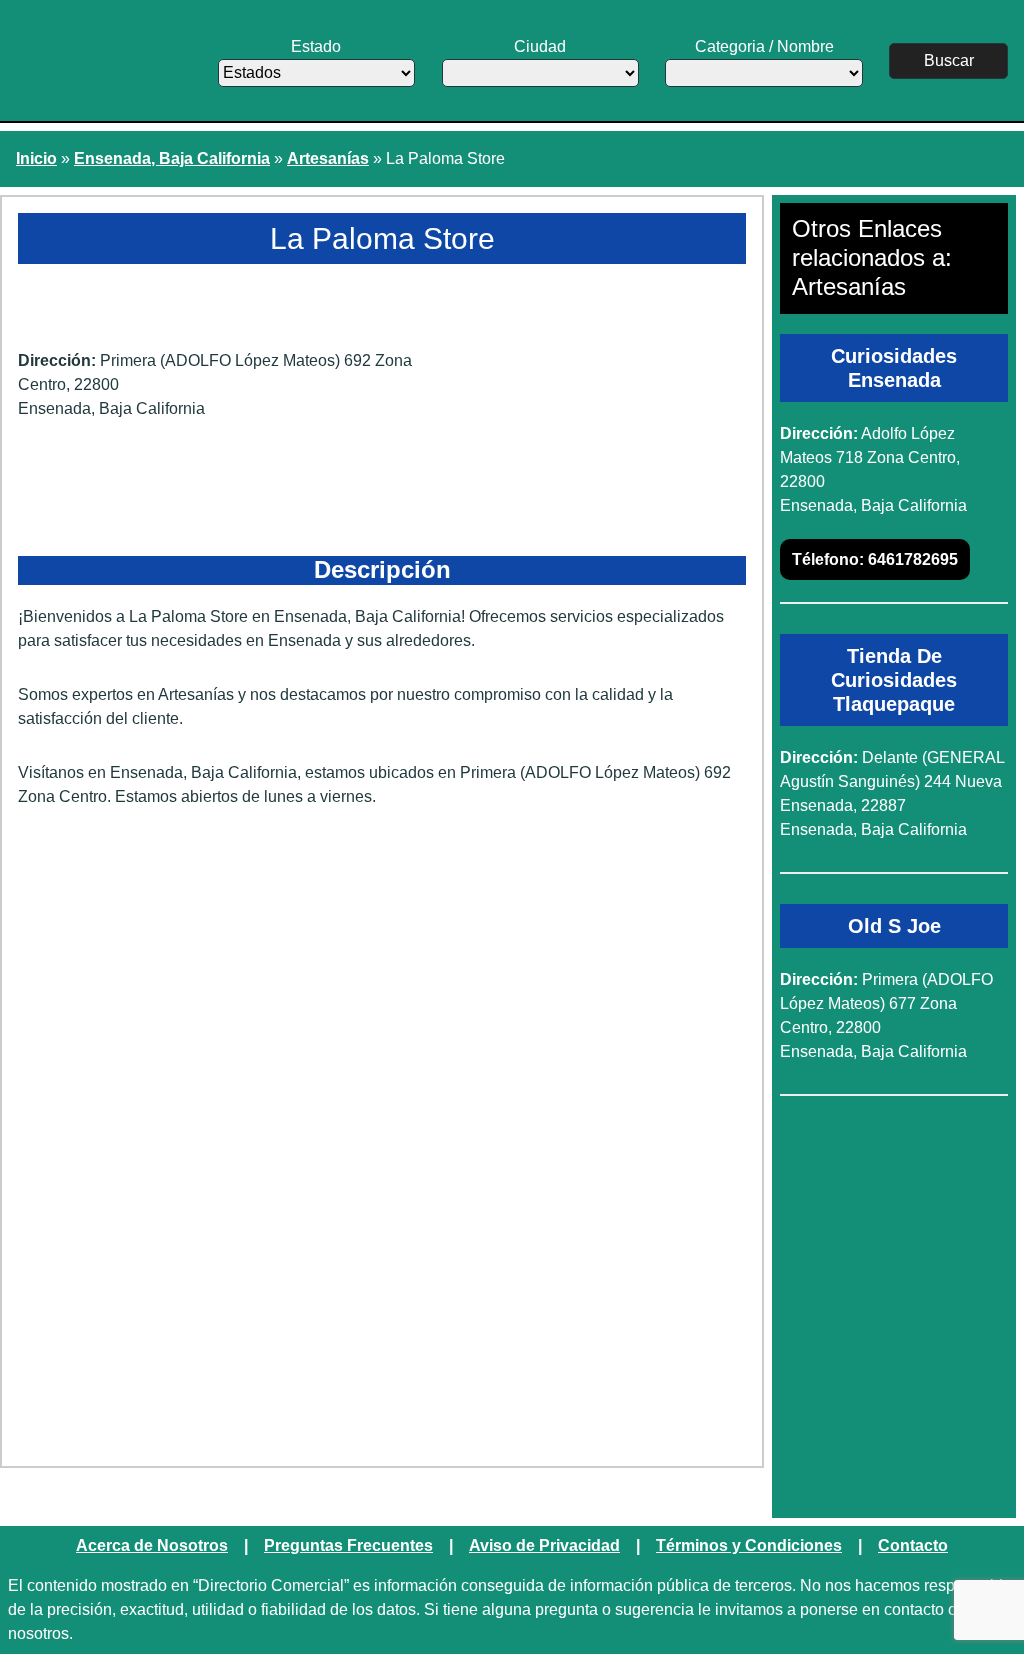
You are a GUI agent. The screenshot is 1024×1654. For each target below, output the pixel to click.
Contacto (913, 1545)
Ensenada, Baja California (172, 158)
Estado (316, 46)
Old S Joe (894, 926)
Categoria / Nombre (764, 46)
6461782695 (875, 559)
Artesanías (328, 158)
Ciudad (540, 46)
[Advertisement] (382, 979)
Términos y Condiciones (749, 1545)
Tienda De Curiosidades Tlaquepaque (894, 680)
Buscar (949, 60)
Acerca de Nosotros (152, 1545)
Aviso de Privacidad (544, 1545)
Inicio (36, 158)
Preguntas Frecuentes (348, 1545)
